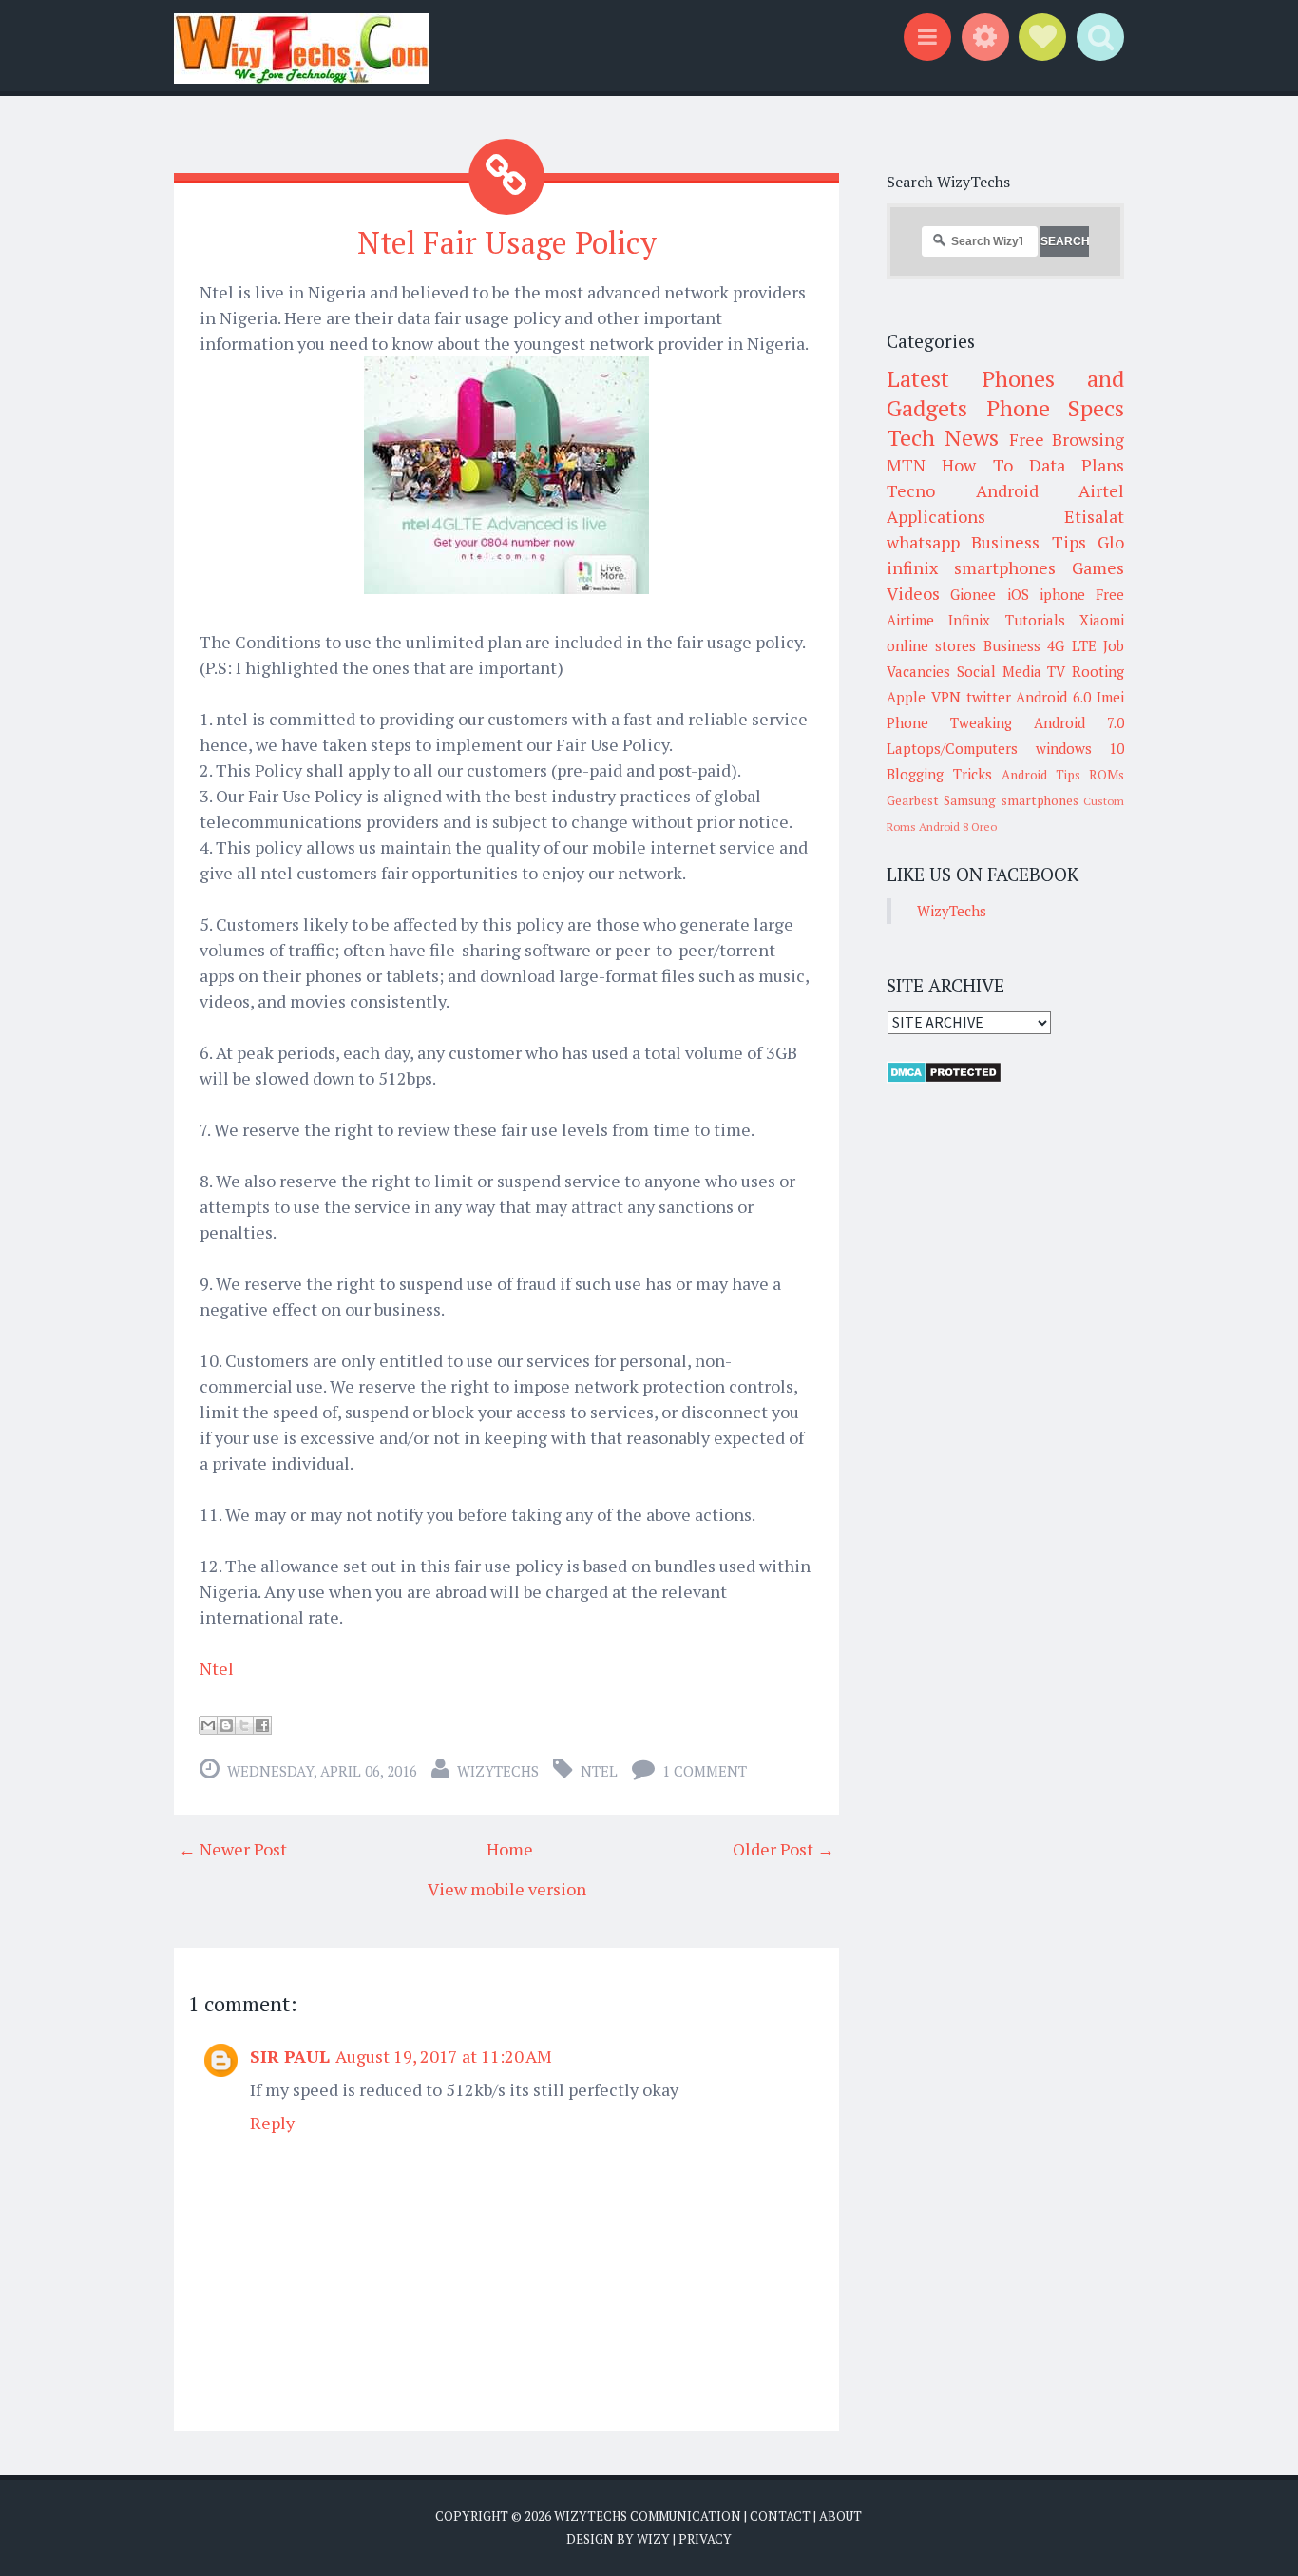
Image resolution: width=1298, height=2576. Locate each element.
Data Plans (1077, 465)
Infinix (969, 620)
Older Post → (783, 1849)
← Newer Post (233, 1849)
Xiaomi (1102, 620)
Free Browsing (1067, 439)
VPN (946, 697)
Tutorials (1035, 620)
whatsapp (923, 542)
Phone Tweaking (949, 722)
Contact (780, 2516)
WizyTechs (498, 1771)
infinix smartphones (971, 567)
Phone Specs (1056, 408)
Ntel (219, 1668)
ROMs (1107, 775)
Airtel (1101, 490)
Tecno (911, 490)
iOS (1018, 594)
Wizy (653, 2539)
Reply (272, 2123)
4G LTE (1071, 645)
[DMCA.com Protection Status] (944, 1078)
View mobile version (507, 1889)
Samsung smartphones (1011, 800)
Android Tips (1041, 775)
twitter (989, 697)
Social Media (999, 671)
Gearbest (913, 800)
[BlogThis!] (226, 1725)
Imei (1110, 697)
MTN (906, 465)
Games (1098, 567)
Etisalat (1094, 516)
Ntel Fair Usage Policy (507, 242)
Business (1012, 645)
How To (977, 465)
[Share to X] (244, 1725)
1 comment (705, 1771)
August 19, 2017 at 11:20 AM (444, 2056)
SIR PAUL (290, 2056)
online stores (931, 645)
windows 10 (1080, 748)
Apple (906, 697)
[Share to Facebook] (262, 1725)
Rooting (1098, 671)
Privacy (705, 2539)
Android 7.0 (1079, 722)
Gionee (973, 594)
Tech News (943, 437)
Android (1007, 490)
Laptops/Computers (952, 748)
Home (510, 1849)
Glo (1111, 542)
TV (1056, 671)
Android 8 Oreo (958, 827)
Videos (913, 593)
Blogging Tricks (939, 774)
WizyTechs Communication (648, 2516)
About (840, 2516)
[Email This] (208, 1725)
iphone (1062, 594)
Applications (936, 516)
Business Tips (1028, 542)
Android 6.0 (1053, 697)
